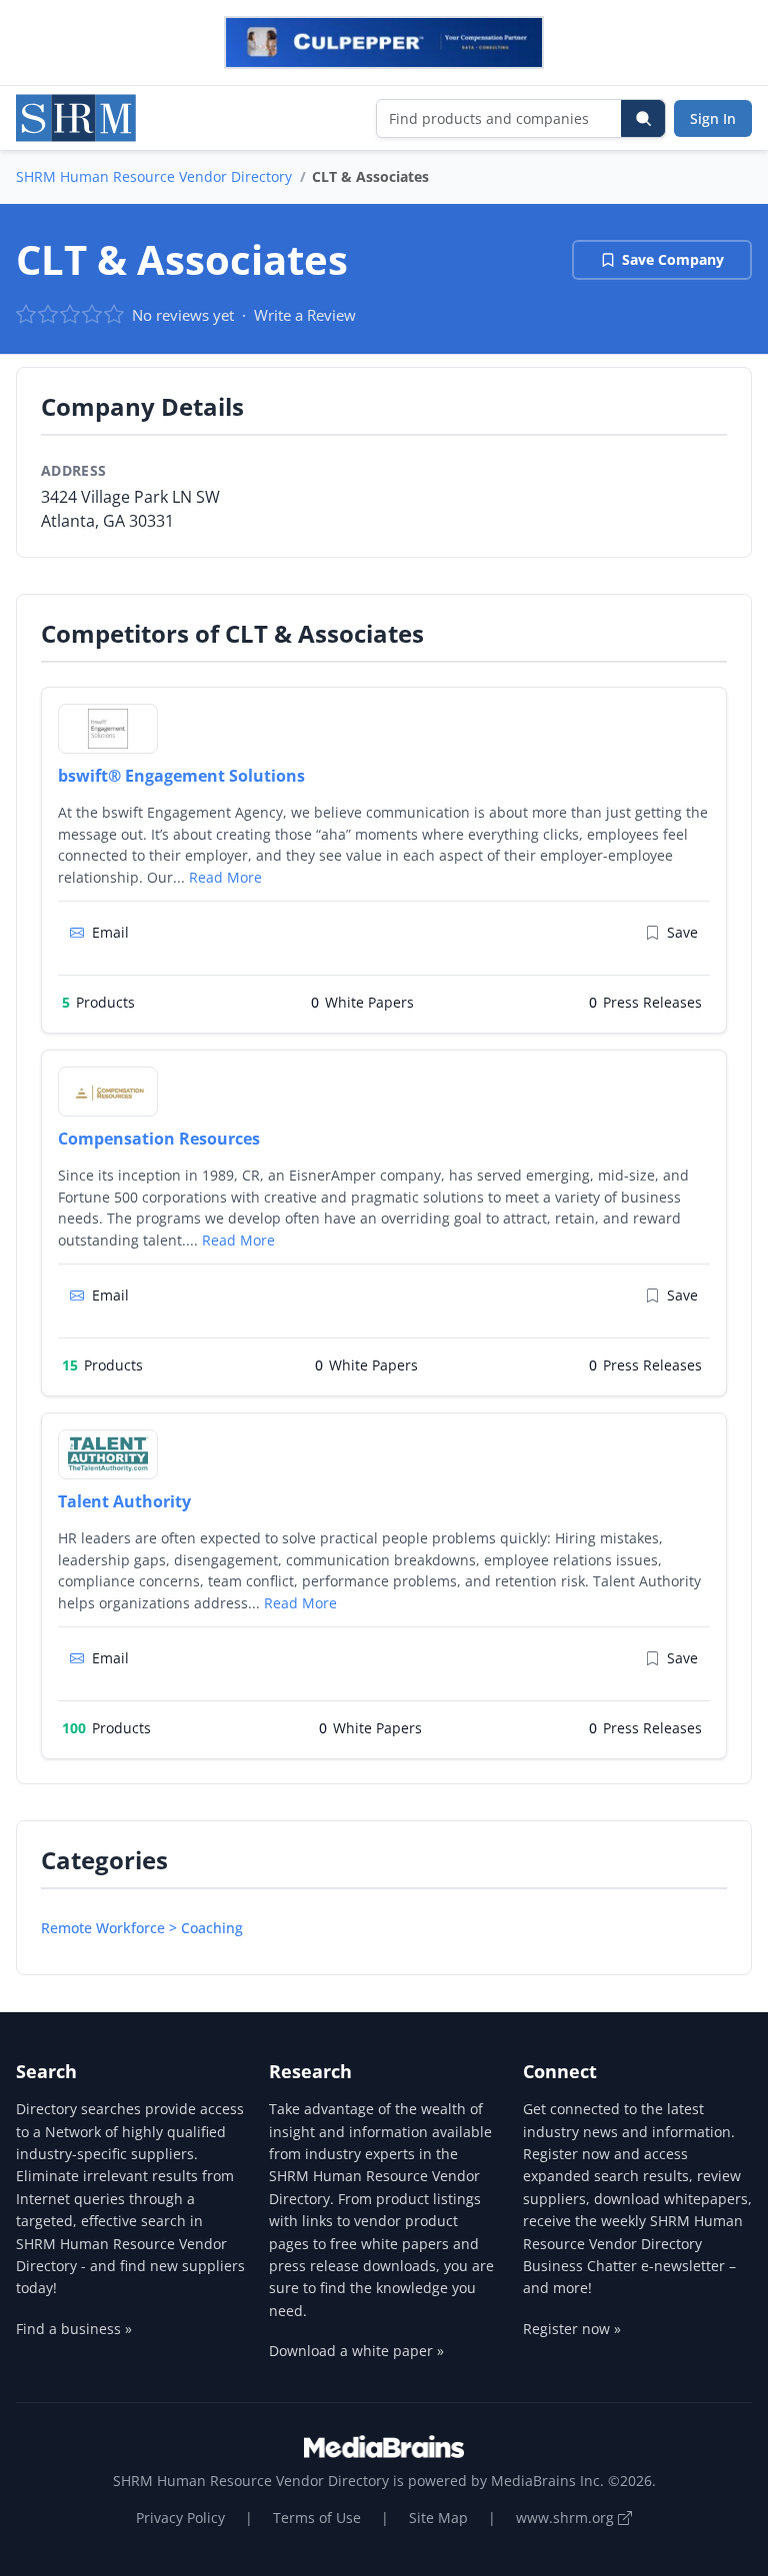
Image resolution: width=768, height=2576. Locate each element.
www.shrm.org (567, 2518)
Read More (225, 877)
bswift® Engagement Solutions (181, 776)
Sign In (713, 118)
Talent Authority (124, 1501)
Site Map (438, 2518)
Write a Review (305, 315)
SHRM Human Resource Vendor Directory (154, 176)
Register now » (572, 2329)
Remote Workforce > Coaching (142, 1928)
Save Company (673, 259)
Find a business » (74, 2329)
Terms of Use (317, 2518)
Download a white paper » (356, 2351)
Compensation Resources (159, 1139)
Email (110, 932)
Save (682, 932)
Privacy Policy (180, 2518)
